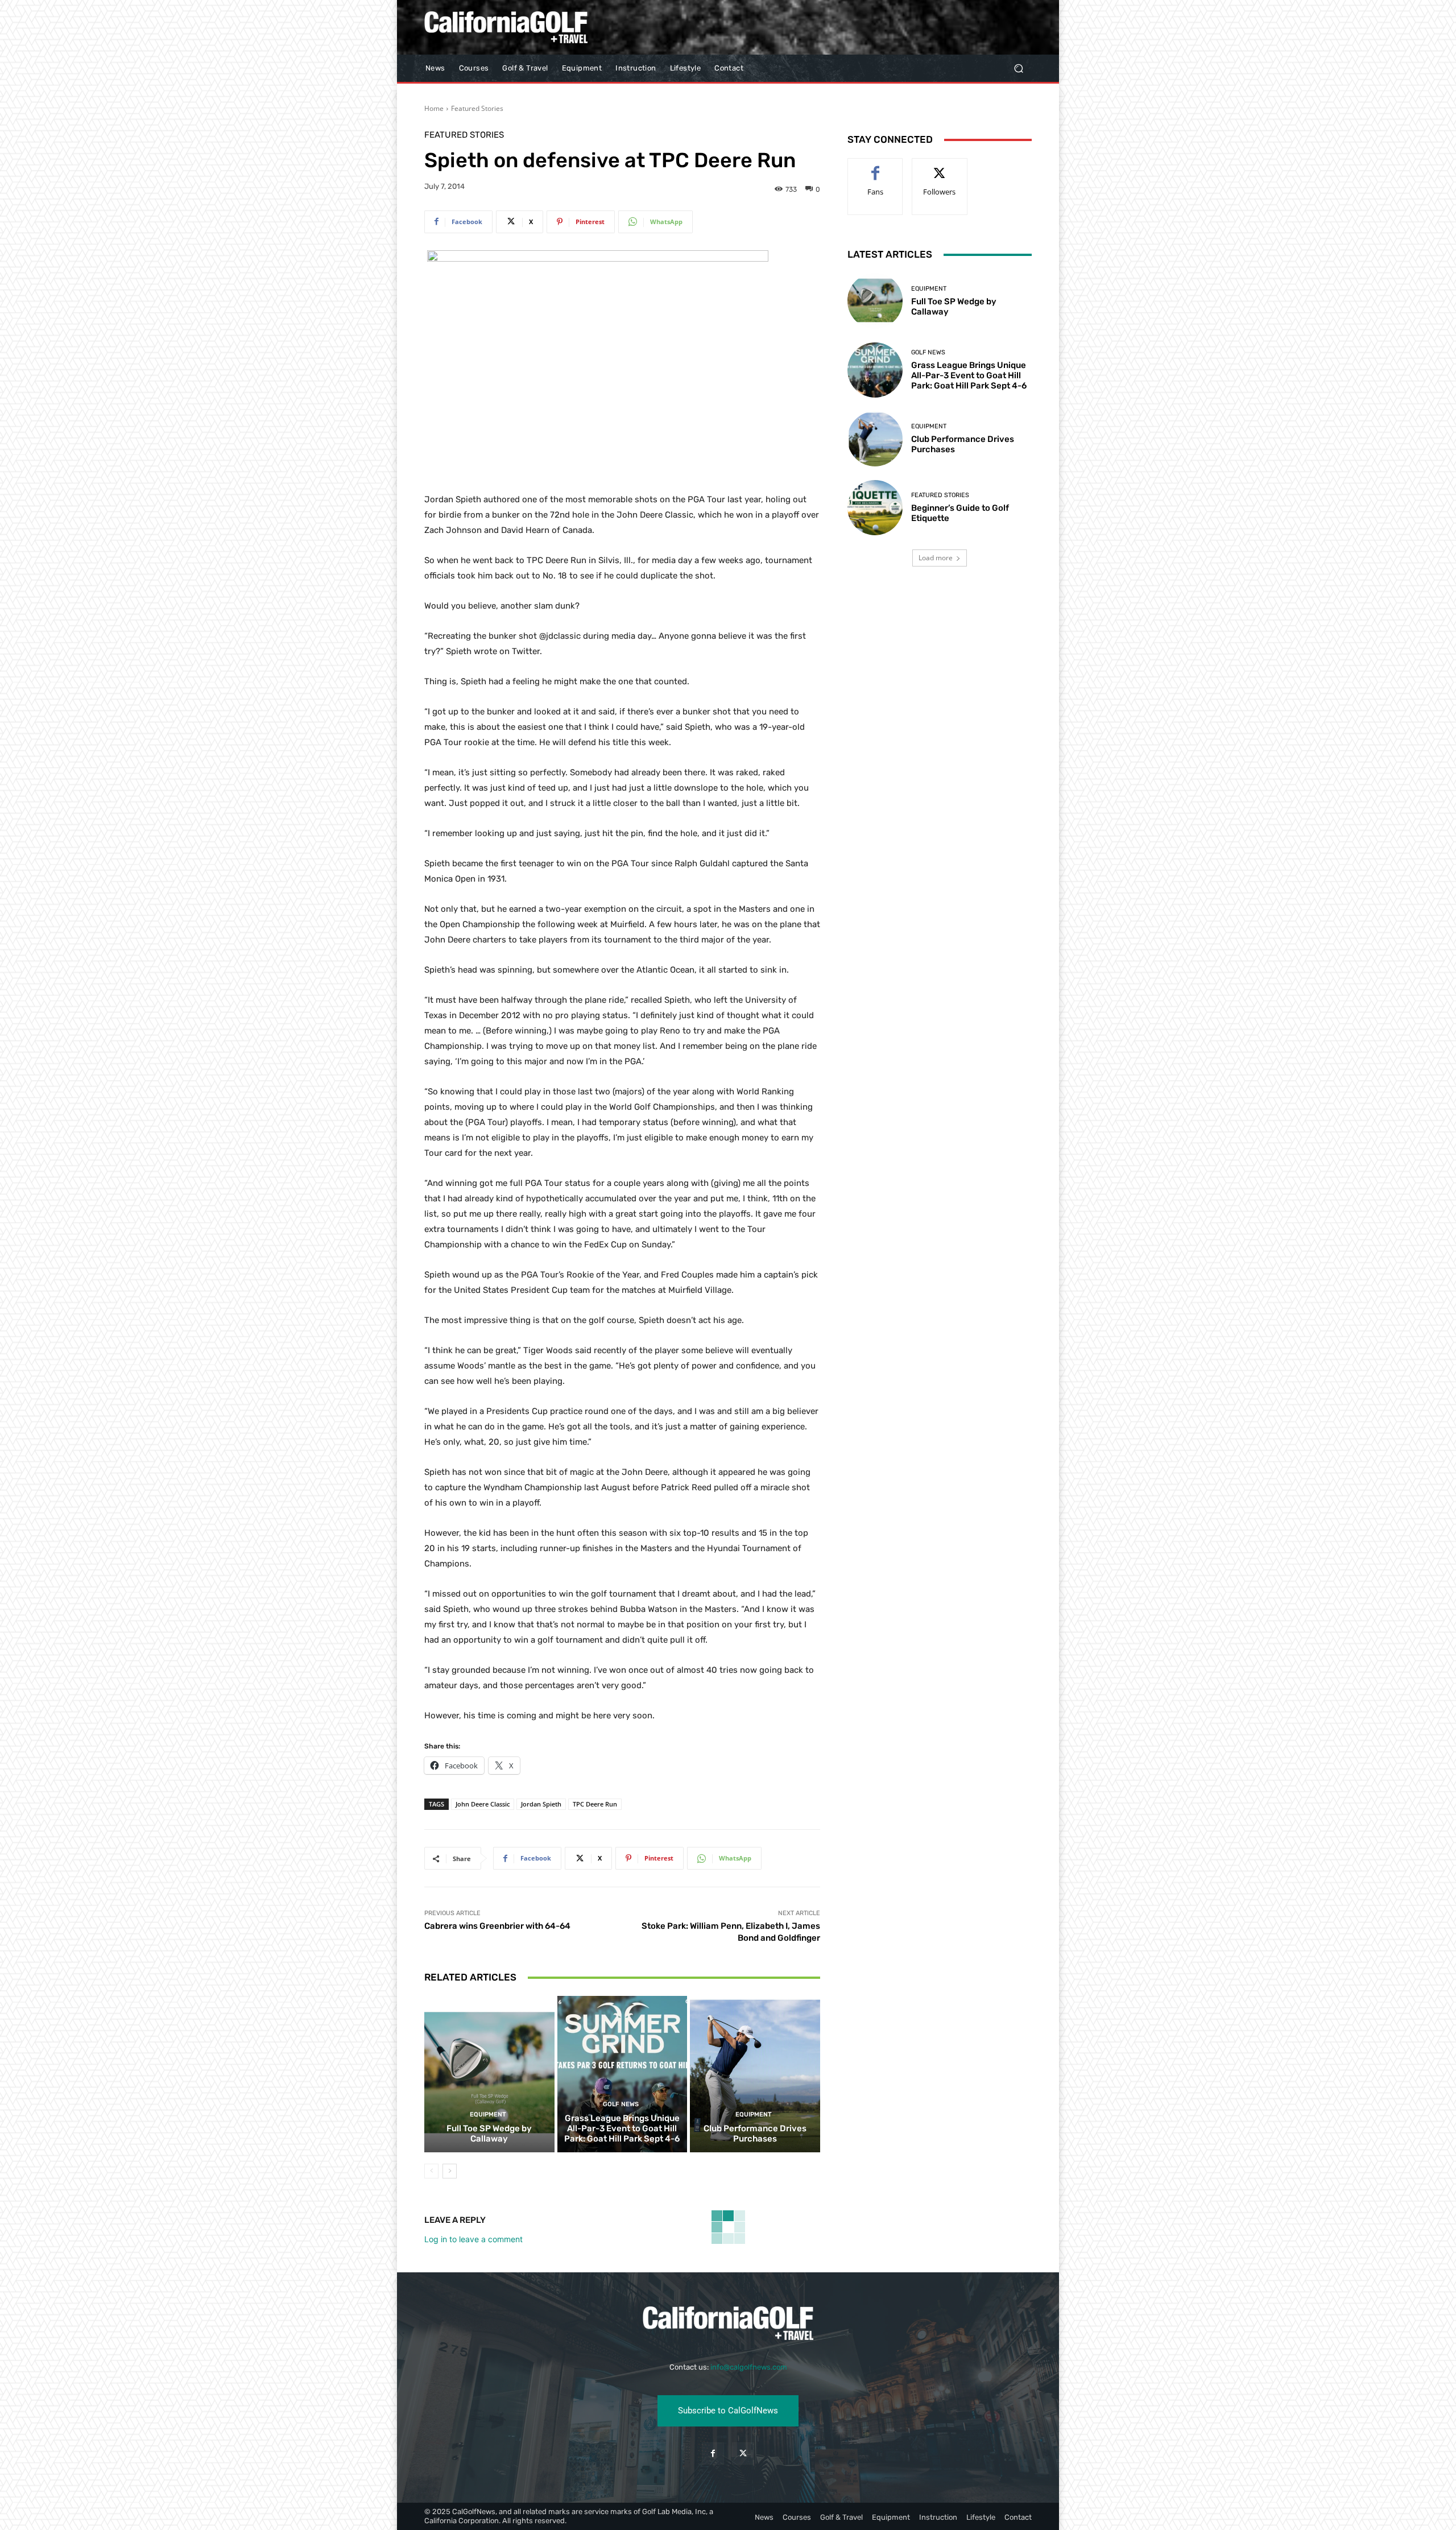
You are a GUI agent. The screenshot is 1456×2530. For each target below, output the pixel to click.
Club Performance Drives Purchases (755, 2134)
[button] (1018, 69)
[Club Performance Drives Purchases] (755, 2074)
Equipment (488, 2114)
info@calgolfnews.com (749, 2367)
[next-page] (450, 2171)
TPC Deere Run (595, 1804)
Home (434, 108)
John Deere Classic (483, 1804)
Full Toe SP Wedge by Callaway (489, 2134)
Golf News (621, 2104)
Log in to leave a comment (473, 2239)
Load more (936, 558)
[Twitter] (743, 2453)
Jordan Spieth (541, 1804)
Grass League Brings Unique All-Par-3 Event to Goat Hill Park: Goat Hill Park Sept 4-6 (622, 2128)
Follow (940, 167)
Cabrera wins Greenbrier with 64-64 (497, 1926)
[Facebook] (713, 2453)
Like (876, 167)
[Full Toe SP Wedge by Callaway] (489, 2074)
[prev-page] (431, 2171)
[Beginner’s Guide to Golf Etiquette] (875, 508)
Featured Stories (477, 108)
